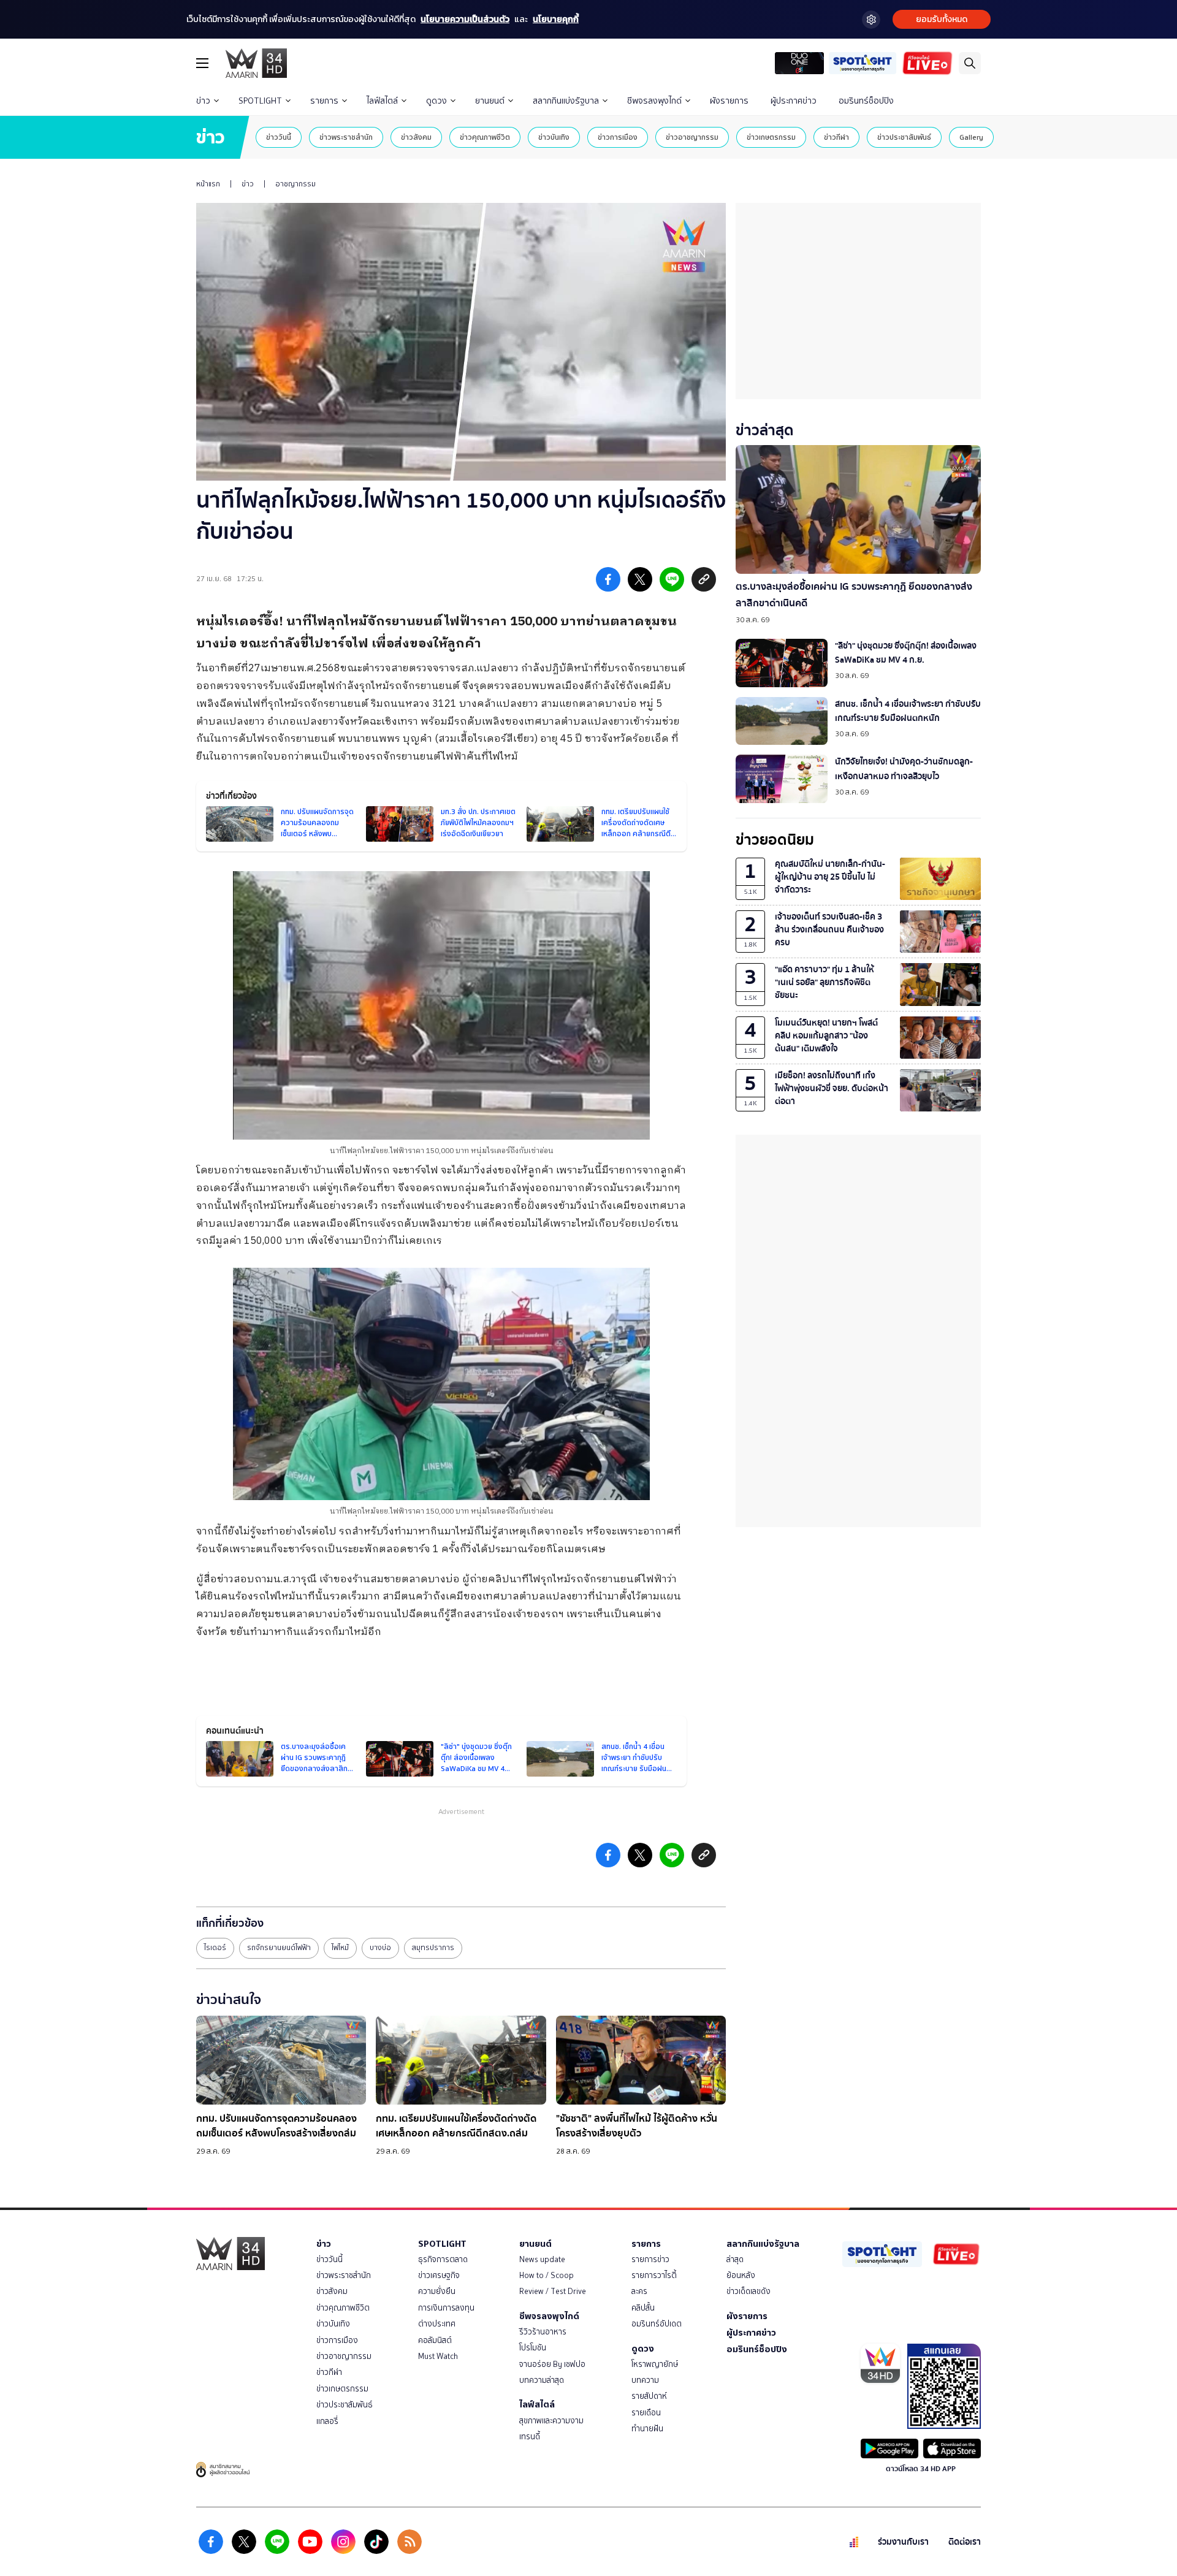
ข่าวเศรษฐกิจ (439, 2275)
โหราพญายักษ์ (655, 2364)
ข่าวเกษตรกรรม (771, 137)
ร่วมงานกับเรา (903, 2542)
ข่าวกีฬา (836, 137)
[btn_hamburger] (202, 63)
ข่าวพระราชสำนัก (346, 137)
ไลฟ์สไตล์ (382, 101)
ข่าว (203, 101)
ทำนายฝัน (647, 2429)
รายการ (324, 101)
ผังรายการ (729, 101)
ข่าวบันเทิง (554, 137)
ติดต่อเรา (965, 2542)
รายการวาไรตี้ (654, 2275)
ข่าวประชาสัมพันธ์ (904, 137)
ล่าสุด (735, 2259)
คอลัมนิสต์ (435, 2340)
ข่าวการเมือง (618, 137)
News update (542, 2259)
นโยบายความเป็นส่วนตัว (465, 19)
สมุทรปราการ (433, 1948)
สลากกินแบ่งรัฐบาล (566, 101)
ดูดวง (436, 101)
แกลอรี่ (327, 2421)
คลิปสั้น (643, 2308)
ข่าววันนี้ (279, 137)
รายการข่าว (650, 2259)
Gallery (971, 137)
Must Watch (438, 2356)
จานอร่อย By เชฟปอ (552, 2364)
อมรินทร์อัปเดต (657, 2324)
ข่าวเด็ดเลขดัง (748, 2291)
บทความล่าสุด (542, 2380)
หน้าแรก (208, 184)
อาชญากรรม (295, 184)
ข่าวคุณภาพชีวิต (485, 137)
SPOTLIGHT (260, 101)
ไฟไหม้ (340, 1948)
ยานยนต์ (490, 101)
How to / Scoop (547, 2275)
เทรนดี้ (530, 2437)
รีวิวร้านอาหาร (543, 2332)
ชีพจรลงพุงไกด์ (654, 101)
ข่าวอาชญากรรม (692, 137)
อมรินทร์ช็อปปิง (866, 101)
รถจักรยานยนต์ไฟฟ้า (279, 1948)
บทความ (645, 2380)
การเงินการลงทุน (446, 2308)
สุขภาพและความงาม (551, 2421)
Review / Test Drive (553, 2291)
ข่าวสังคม (416, 137)
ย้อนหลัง (741, 2275)
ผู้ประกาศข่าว (794, 101)
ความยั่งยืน (437, 2291)
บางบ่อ (380, 1948)
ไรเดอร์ (215, 1948)
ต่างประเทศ (437, 2324)
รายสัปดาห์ (649, 2396)
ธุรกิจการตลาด (443, 2259)
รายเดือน (646, 2413)
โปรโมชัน (533, 2348)
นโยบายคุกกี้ (556, 19)
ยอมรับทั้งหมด (942, 19)
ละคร (639, 2291)
